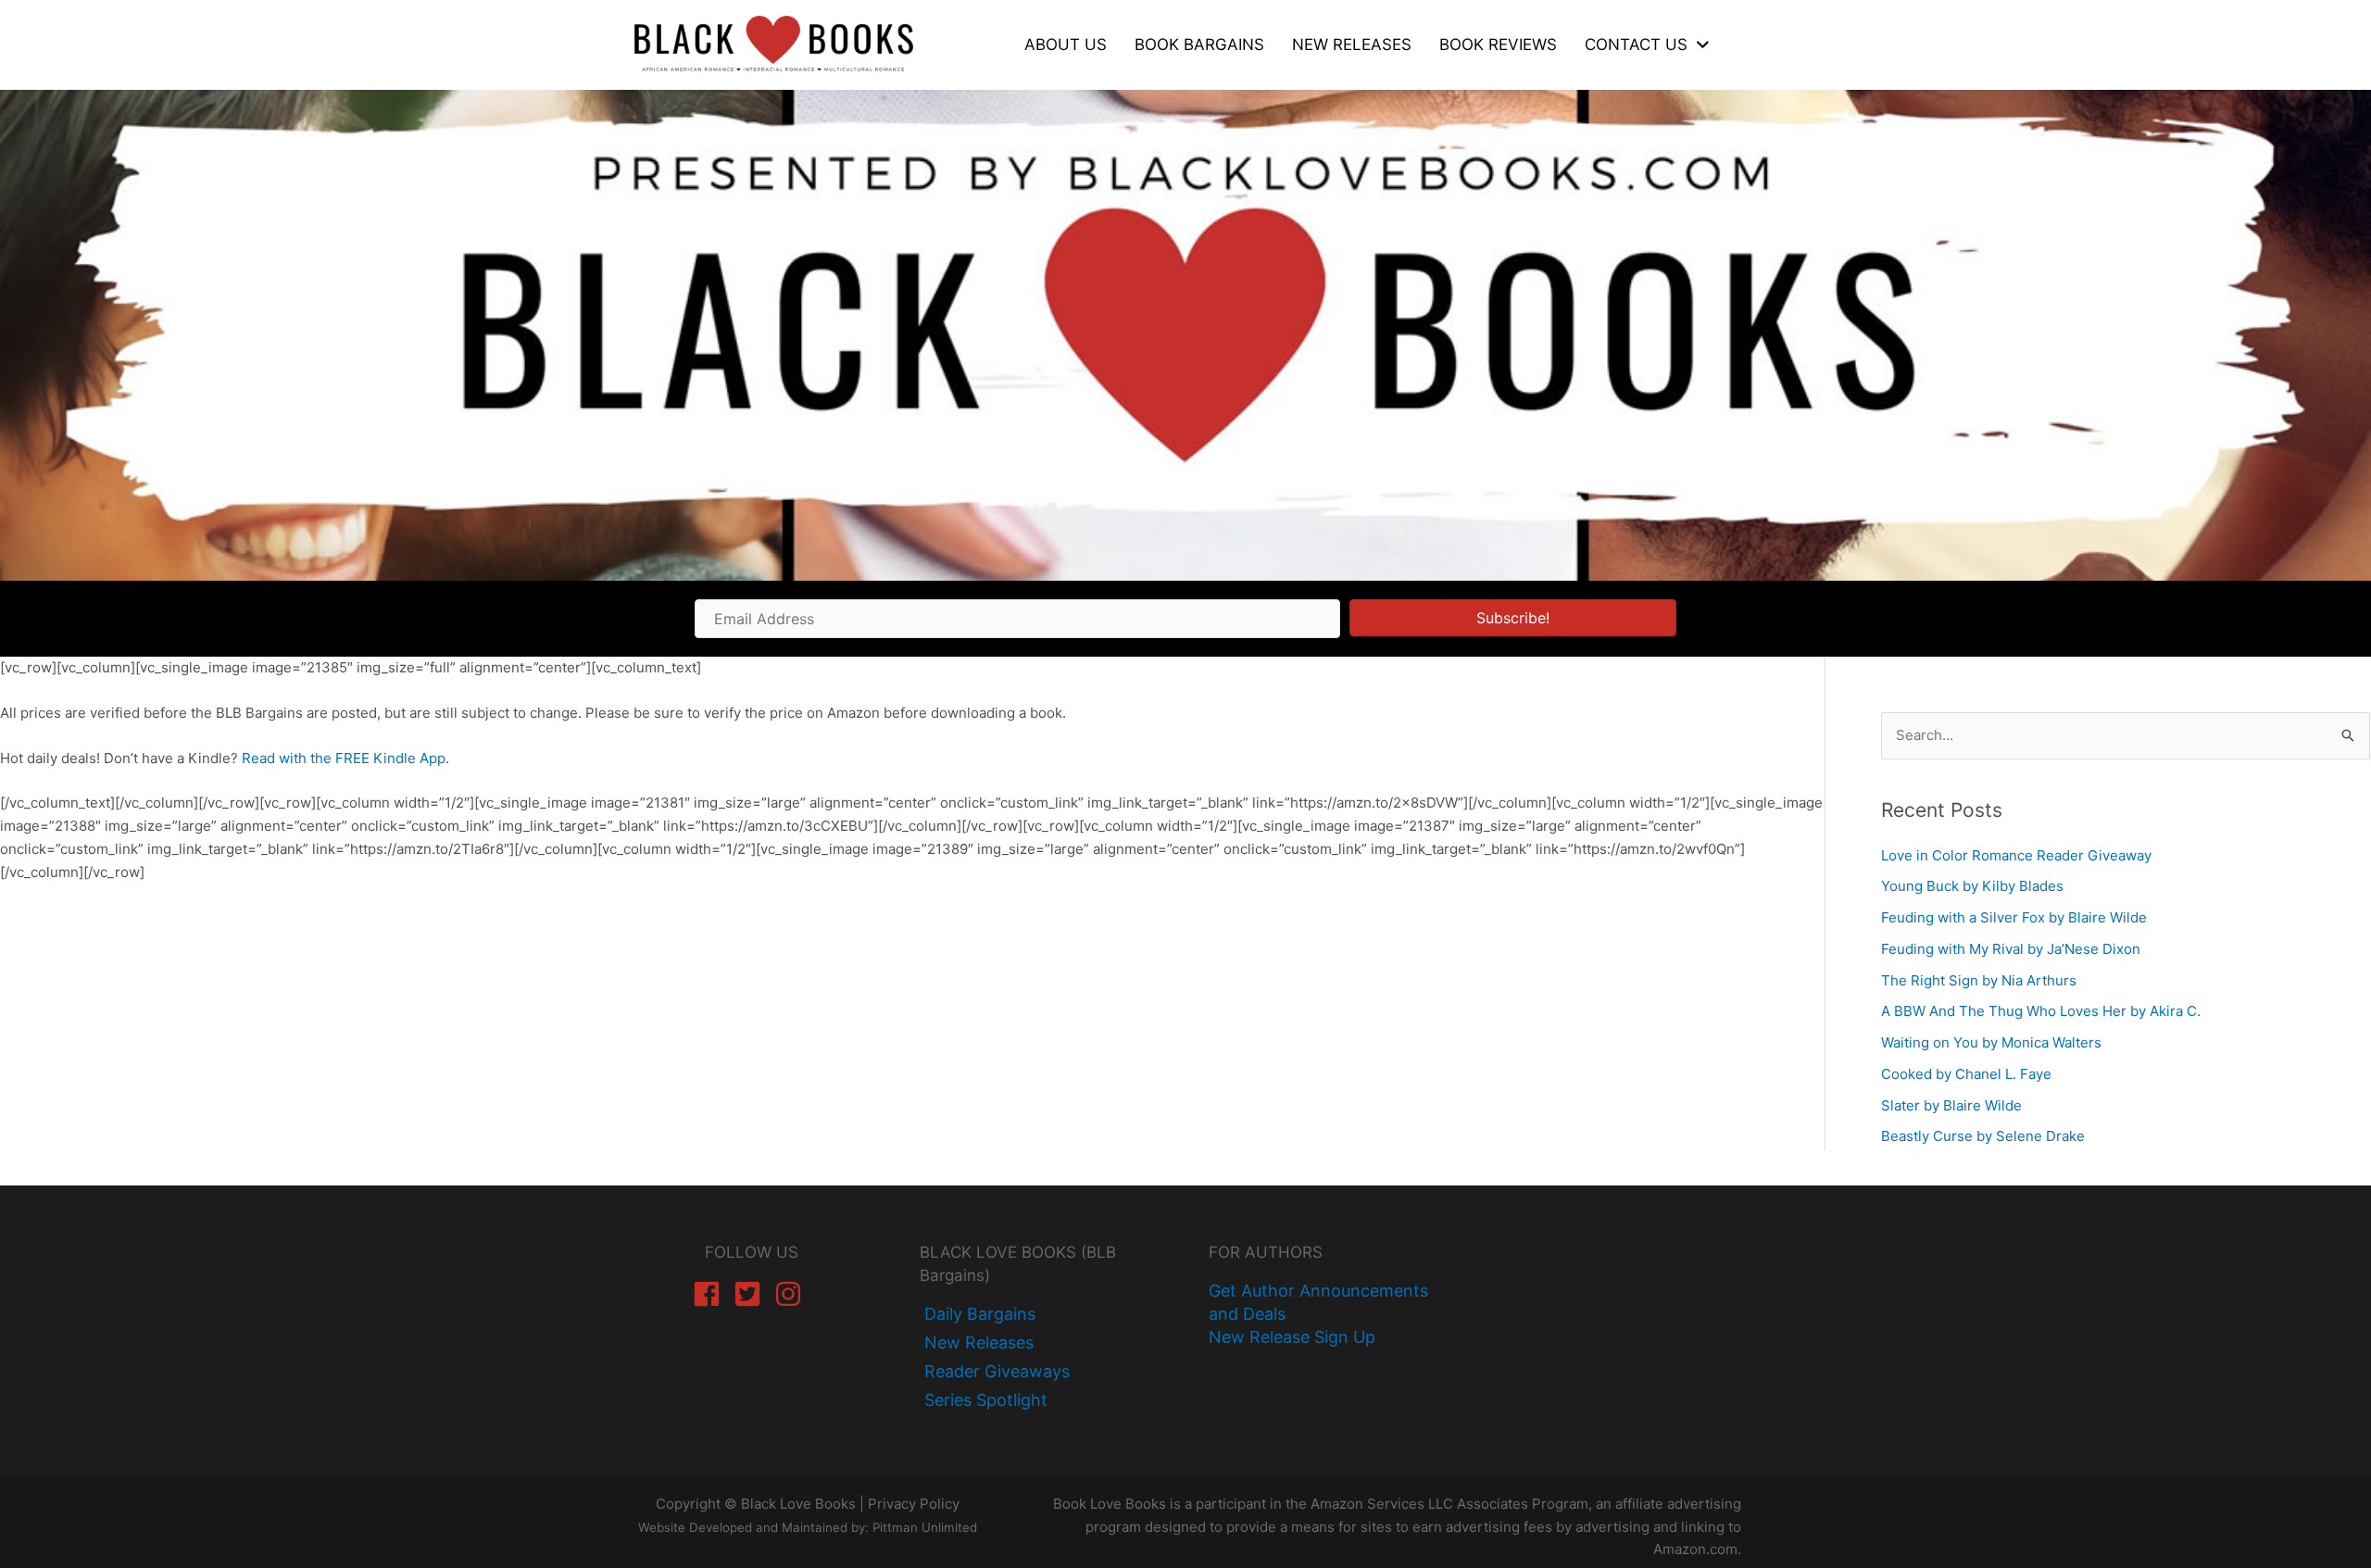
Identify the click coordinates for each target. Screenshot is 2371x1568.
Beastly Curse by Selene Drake (1983, 1136)
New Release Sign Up (1292, 1337)
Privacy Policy (914, 1504)
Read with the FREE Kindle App (344, 758)
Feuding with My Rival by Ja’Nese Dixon (2011, 949)
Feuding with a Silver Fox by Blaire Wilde (2014, 917)
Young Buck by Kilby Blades (1972, 886)
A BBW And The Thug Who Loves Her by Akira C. (2041, 1011)
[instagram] (792, 1294)
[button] (1513, 618)
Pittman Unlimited (925, 1527)
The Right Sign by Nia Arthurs (1979, 980)
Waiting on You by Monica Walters (1991, 1042)
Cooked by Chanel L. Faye (1966, 1074)
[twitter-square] (752, 1294)
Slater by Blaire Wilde (1951, 1105)
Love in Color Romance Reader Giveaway (2016, 855)
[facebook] (711, 1294)
